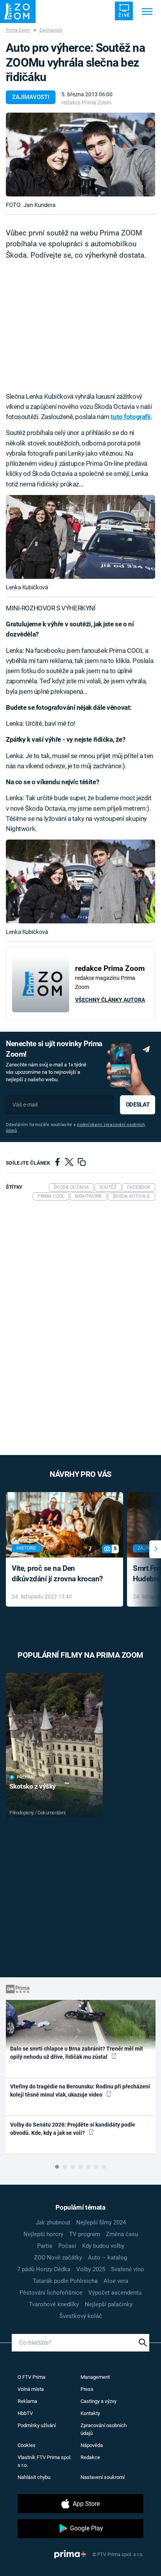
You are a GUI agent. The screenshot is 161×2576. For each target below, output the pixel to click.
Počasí (67, 2246)
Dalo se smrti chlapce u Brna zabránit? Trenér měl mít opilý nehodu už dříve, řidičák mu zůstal (77, 2053)
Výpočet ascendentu (115, 2293)
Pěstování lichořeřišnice (51, 2293)
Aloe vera (116, 2281)
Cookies (27, 2445)
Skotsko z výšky (33, 1786)
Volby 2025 (91, 2269)
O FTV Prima (31, 2377)
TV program (85, 2234)
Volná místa (31, 2389)
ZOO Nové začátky (58, 2258)
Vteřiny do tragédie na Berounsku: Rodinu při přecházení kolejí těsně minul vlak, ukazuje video (80, 2091)
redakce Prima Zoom (86, 103)
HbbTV (25, 2413)
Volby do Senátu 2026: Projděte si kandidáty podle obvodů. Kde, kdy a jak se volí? (73, 2129)
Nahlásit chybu (34, 2477)
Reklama (27, 2401)
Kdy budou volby (103, 2246)
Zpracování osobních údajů (104, 2429)
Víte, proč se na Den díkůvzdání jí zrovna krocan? (57, 1574)
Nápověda (92, 2445)
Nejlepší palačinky (109, 2304)
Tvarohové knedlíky (54, 2304)
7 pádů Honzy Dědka (44, 2269)
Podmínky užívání (37, 2425)
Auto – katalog (107, 2258)
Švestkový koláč (81, 2316)
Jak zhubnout (53, 2222)
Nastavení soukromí (103, 2477)
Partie (45, 2246)
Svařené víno (128, 2269)
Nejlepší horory (43, 2234)
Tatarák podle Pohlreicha (65, 2281)
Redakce (90, 2457)
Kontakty (90, 2413)
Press (87, 2389)
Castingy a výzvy (98, 2401)
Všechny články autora (110, 1000)
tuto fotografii (131, 417)
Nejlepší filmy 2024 (101, 2222)
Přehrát (26, 1777)
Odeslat (138, 1105)
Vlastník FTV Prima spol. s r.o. (45, 2461)
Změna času (122, 2234)
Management (95, 2377)
